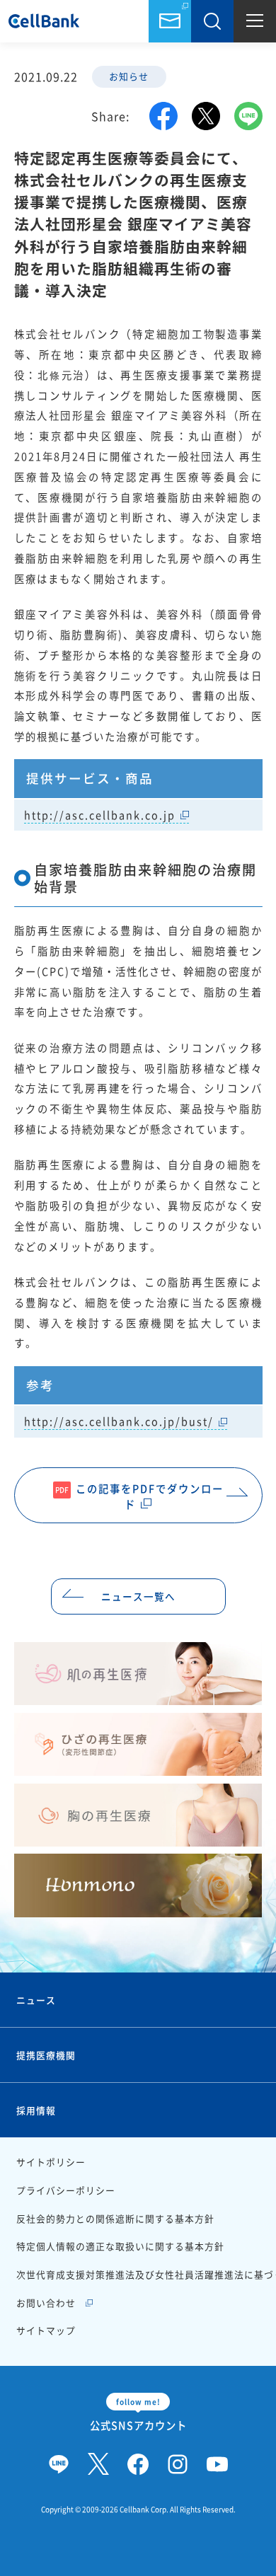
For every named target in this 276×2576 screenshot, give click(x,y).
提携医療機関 (46, 2055)
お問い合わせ (170, 21)
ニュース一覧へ (138, 1596)
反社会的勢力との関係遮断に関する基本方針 (115, 2218)
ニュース (36, 2000)
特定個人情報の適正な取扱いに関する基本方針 (120, 2246)
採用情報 (36, 2110)
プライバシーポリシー (66, 2190)
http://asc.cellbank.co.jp (100, 815)
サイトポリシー (51, 2162)
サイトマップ (46, 2330)
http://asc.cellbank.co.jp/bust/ (119, 1421)
